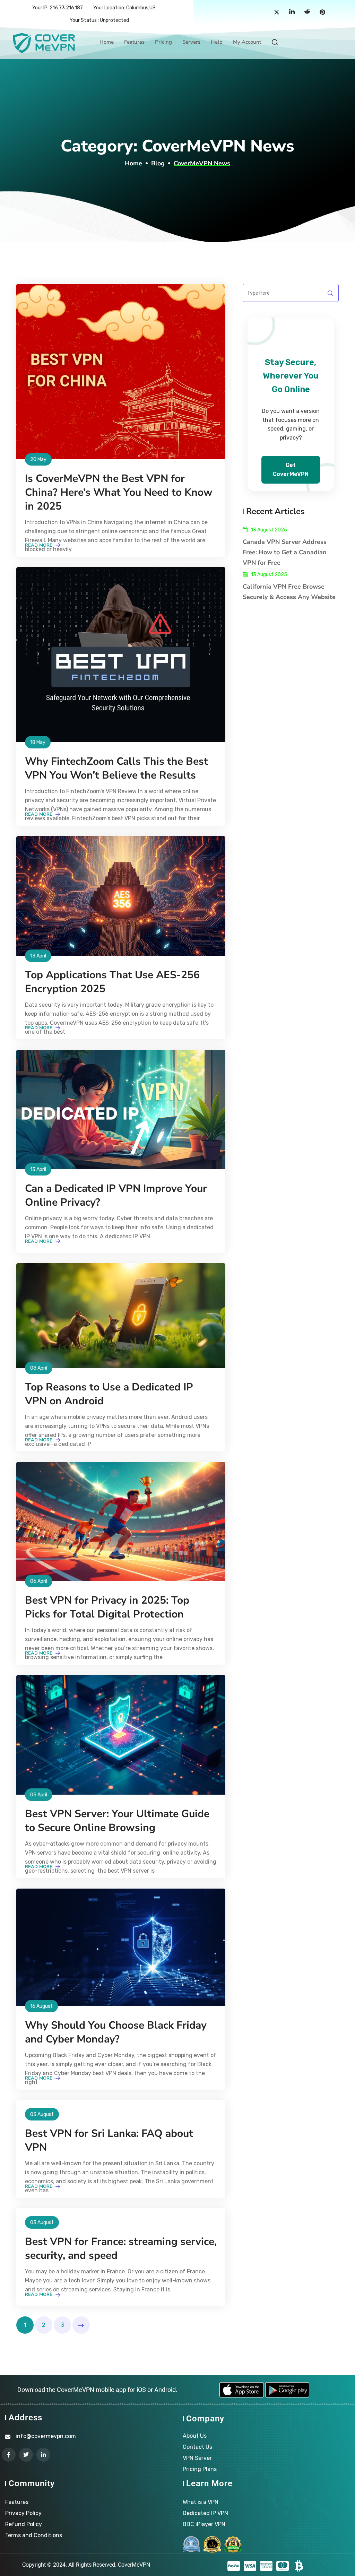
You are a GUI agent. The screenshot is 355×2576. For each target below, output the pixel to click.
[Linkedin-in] (43, 2455)
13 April (38, 956)
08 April (39, 1368)
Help (217, 42)
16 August (41, 2006)
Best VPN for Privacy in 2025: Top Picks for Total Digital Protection (107, 1607)
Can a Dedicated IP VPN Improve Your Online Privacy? (116, 1195)
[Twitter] (277, 12)
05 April (39, 1795)
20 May (38, 459)
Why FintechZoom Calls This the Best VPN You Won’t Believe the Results (116, 768)
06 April (39, 1581)
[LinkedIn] (292, 12)
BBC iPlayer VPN (204, 2524)
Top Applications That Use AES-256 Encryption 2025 (112, 982)
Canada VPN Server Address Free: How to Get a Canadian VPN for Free (285, 552)
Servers (191, 42)
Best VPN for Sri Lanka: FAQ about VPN (109, 2140)
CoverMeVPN (134, 2565)
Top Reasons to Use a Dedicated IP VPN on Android (109, 1394)
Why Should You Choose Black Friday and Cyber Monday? (116, 2032)
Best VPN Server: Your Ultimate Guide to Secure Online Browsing (117, 1821)
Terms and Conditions (34, 2535)
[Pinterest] (322, 12)
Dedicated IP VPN (205, 2513)
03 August (42, 2114)
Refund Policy (24, 2524)
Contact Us (197, 2447)
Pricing (163, 42)
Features (134, 42)
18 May (38, 742)
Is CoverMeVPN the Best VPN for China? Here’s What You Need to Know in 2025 (119, 492)
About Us (195, 2436)
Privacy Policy (23, 2513)
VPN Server (197, 2458)
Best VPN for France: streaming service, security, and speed (121, 2249)
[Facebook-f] (9, 2455)
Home (107, 42)
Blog (158, 163)
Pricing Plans (200, 2469)
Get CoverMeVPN (291, 470)
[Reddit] (307, 12)
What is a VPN (201, 2502)
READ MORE (39, 545)
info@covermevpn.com (46, 2436)
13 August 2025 (269, 530)
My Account (247, 42)
